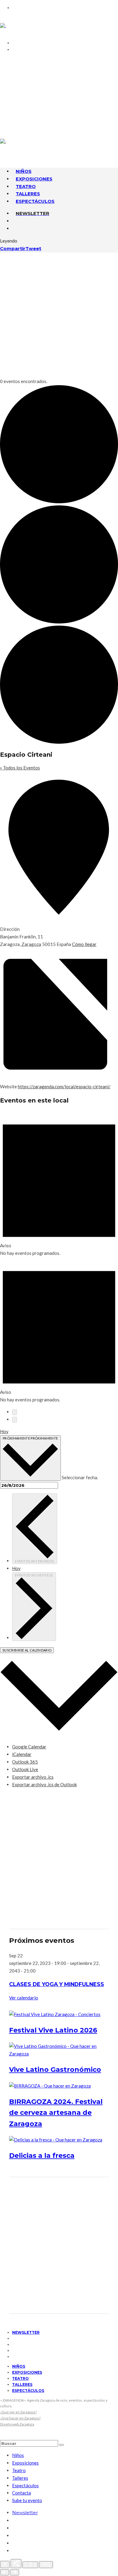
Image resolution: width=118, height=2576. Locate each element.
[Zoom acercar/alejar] (46, 2565)
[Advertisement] (59, 315)
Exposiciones (27, 2372)
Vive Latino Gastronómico (55, 2070)
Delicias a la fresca (42, 2156)
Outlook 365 (25, 1762)
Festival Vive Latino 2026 (53, 2030)
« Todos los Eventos (20, 768)
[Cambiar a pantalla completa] (30, 2565)
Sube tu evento (27, 2500)
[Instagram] (14, 111)
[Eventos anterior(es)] (15, 1412)
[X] (14, 103)
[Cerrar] (5, 2564)
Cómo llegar (84, 944)
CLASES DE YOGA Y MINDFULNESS (57, 1984)
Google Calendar (29, 1747)
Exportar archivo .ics (33, 1777)
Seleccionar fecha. (80, 1477)
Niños (19, 2366)
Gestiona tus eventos (45, 76)
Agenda (25, 69)
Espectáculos (35, 201)
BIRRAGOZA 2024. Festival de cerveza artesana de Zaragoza (56, 2113)
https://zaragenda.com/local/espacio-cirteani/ (64, 1086)
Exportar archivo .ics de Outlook (44, 1784)
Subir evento (32, 83)
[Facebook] (14, 96)
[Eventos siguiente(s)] (15, 1420)
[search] (61, 2445)
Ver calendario (24, 1998)
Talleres (22, 2384)
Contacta (28, 61)
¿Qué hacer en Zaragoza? (20, 2418)
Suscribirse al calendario (27, 1650)
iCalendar (22, 1754)
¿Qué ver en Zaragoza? (18, 2412)
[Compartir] (16, 2564)
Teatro (20, 2378)
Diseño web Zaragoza (17, 2424)
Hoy (4, 1431)
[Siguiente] (15, 2572)
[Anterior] (5, 2572)
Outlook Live (25, 1769)
